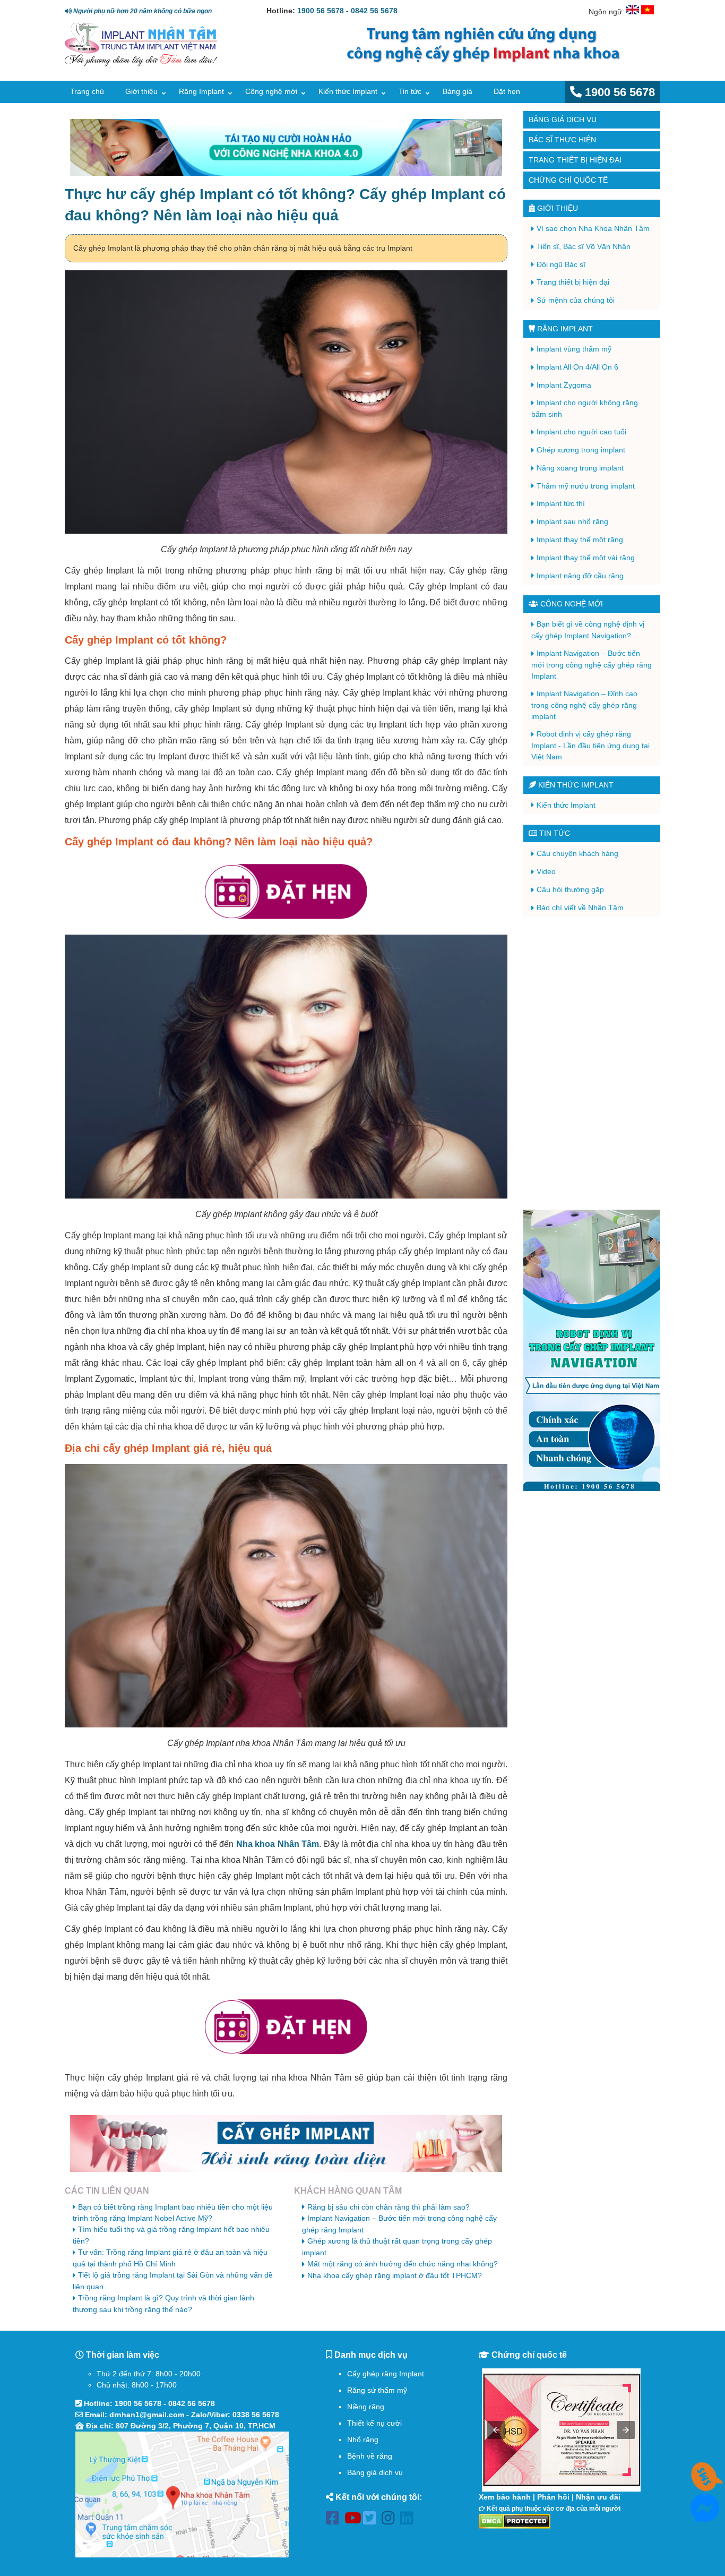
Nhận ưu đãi (598, 2497)
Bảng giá (458, 91)
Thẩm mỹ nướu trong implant (586, 486)
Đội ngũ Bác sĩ (561, 264)
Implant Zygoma (564, 385)
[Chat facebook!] (705, 2517)
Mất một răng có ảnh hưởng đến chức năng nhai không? (403, 2264)
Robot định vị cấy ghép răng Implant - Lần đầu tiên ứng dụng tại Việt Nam (590, 745)
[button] (496, 2430)
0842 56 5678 (374, 11)
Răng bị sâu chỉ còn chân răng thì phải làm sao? (389, 2207)
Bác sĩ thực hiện (562, 140)
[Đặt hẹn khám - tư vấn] (286, 892)
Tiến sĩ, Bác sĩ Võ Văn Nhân (584, 246)
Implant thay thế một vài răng (586, 558)
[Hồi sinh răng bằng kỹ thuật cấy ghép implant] (286, 2143)
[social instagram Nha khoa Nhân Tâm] (391, 2520)
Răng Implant (201, 91)
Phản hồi (553, 2497)
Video (546, 871)
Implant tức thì (561, 503)
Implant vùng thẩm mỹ (574, 349)
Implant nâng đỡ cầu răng (580, 576)
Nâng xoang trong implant (580, 468)
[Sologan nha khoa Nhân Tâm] (479, 62)
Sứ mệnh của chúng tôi (576, 300)
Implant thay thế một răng (580, 540)
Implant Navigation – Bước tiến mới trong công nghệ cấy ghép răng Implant (592, 665)
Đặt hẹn (507, 91)
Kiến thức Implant (348, 91)
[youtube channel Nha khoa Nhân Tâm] (354, 2520)
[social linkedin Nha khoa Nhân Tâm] (409, 2520)
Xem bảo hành (505, 2497)
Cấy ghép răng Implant (386, 2374)
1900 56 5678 (321, 11)
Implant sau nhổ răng (572, 521)
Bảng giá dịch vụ (563, 119)
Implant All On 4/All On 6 (577, 367)
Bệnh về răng (370, 2456)
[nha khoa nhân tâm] (141, 64)
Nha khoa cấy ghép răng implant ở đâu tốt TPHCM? (395, 2275)
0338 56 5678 (256, 2415)
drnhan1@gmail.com (147, 2415)
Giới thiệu (141, 91)
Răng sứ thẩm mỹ (377, 2390)
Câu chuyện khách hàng (577, 853)
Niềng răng (366, 2407)
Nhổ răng (363, 2440)
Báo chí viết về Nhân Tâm (580, 908)
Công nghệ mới (271, 91)
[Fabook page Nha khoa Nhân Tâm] (335, 2520)
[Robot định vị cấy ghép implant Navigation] (592, 1350)
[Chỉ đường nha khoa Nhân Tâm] (182, 2494)
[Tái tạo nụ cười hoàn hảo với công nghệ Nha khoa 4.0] (286, 147)
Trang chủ (87, 91)
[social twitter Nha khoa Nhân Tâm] (372, 2520)
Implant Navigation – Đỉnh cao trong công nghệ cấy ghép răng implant (584, 705)
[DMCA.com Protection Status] (515, 2521)
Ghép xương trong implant (581, 450)
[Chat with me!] (705, 2485)
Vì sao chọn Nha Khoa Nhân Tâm (593, 228)
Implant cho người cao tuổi (581, 432)
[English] (633, 12)
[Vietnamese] (648, 12)
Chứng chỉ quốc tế (568, 180)
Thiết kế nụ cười (374, 2423)
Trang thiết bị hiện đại (575, 160)
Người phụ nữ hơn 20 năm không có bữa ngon (142, 11)
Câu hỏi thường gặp (570, 889)
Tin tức (410, 91)
